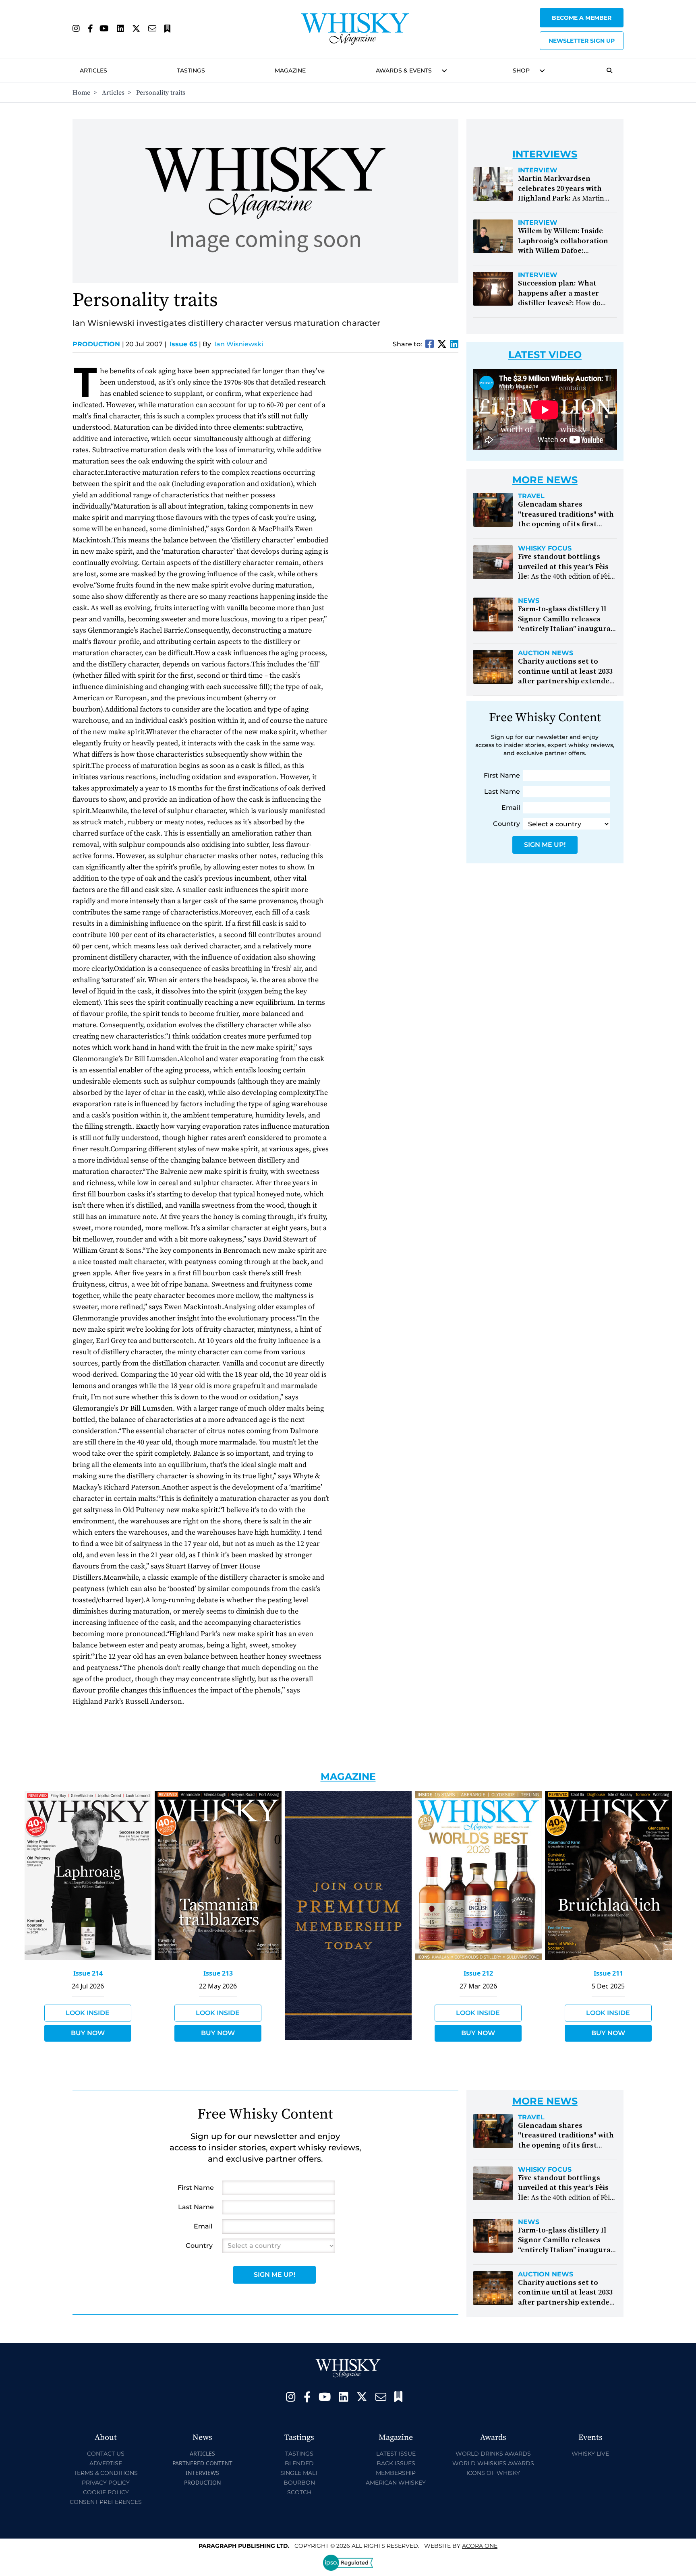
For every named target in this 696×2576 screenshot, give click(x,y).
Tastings (191, 70)
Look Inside (88, 2013)
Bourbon (299, 2483)
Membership (396, 2473)
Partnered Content (202, 2463)
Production (98, 344)
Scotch (299, 2492)
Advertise (106, 2463)
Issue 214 (88, 1973)
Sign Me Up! (545, 845)
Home (81, 93)
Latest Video (545, 355)
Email (511, 808)
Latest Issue (396, 2454)
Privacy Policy (106, 2483)
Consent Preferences (106, 2502)
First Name (502, 775)
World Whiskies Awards (493, 2463)
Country (506, 824)
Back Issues (396, 2463)
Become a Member (582, 18)
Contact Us (106, 2454)
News (529, 601)
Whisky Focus (545, 548)
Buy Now (88, 2033)
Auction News (546, 653)
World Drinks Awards (493, 2454)
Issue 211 (608, 1973)
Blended (299, 2463)
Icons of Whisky (493, 2473)
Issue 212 (478, 1973)
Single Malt (299, 2473)
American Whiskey (396, 2483)
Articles (93, 70)
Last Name (502, 791)
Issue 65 (183, 344)
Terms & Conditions (106, 2473)
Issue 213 (218, 1973)
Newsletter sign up (582, 41)
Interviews (202, 2473)
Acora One (480, 2546)
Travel (531, 496)
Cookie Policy (106, 2492)
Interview (538, 170)
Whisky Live (590, 2454)
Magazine (290, 70)
